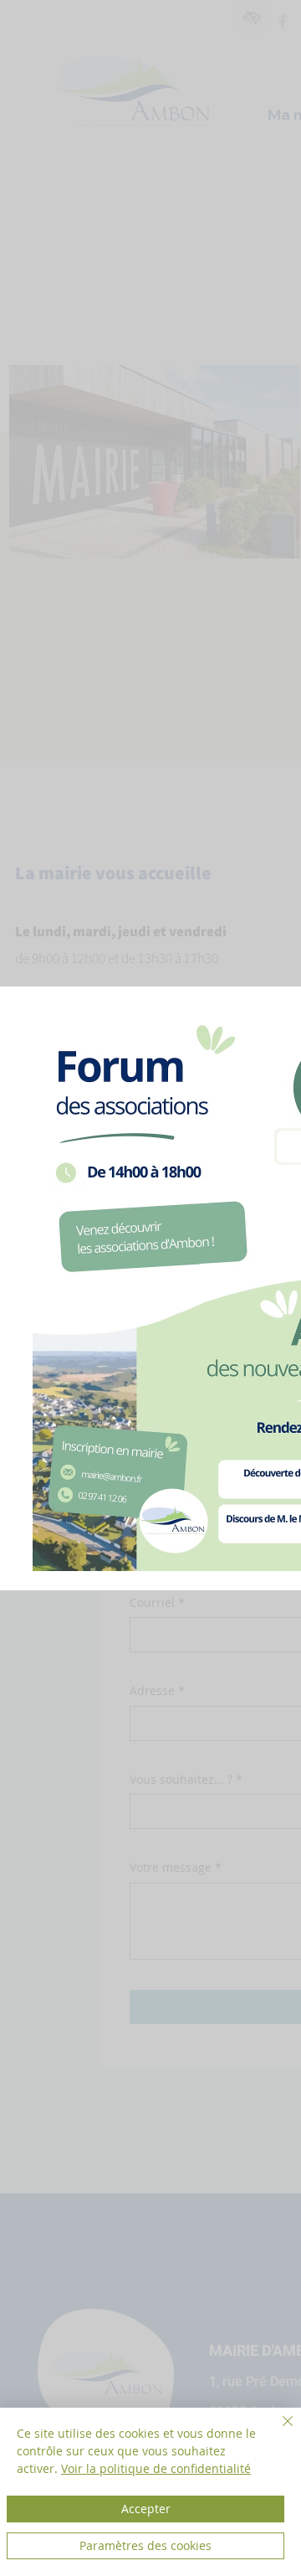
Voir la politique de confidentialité (156, 2468)
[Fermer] (278, 2431)
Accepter (146, 2509)
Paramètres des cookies (145, 2545)
